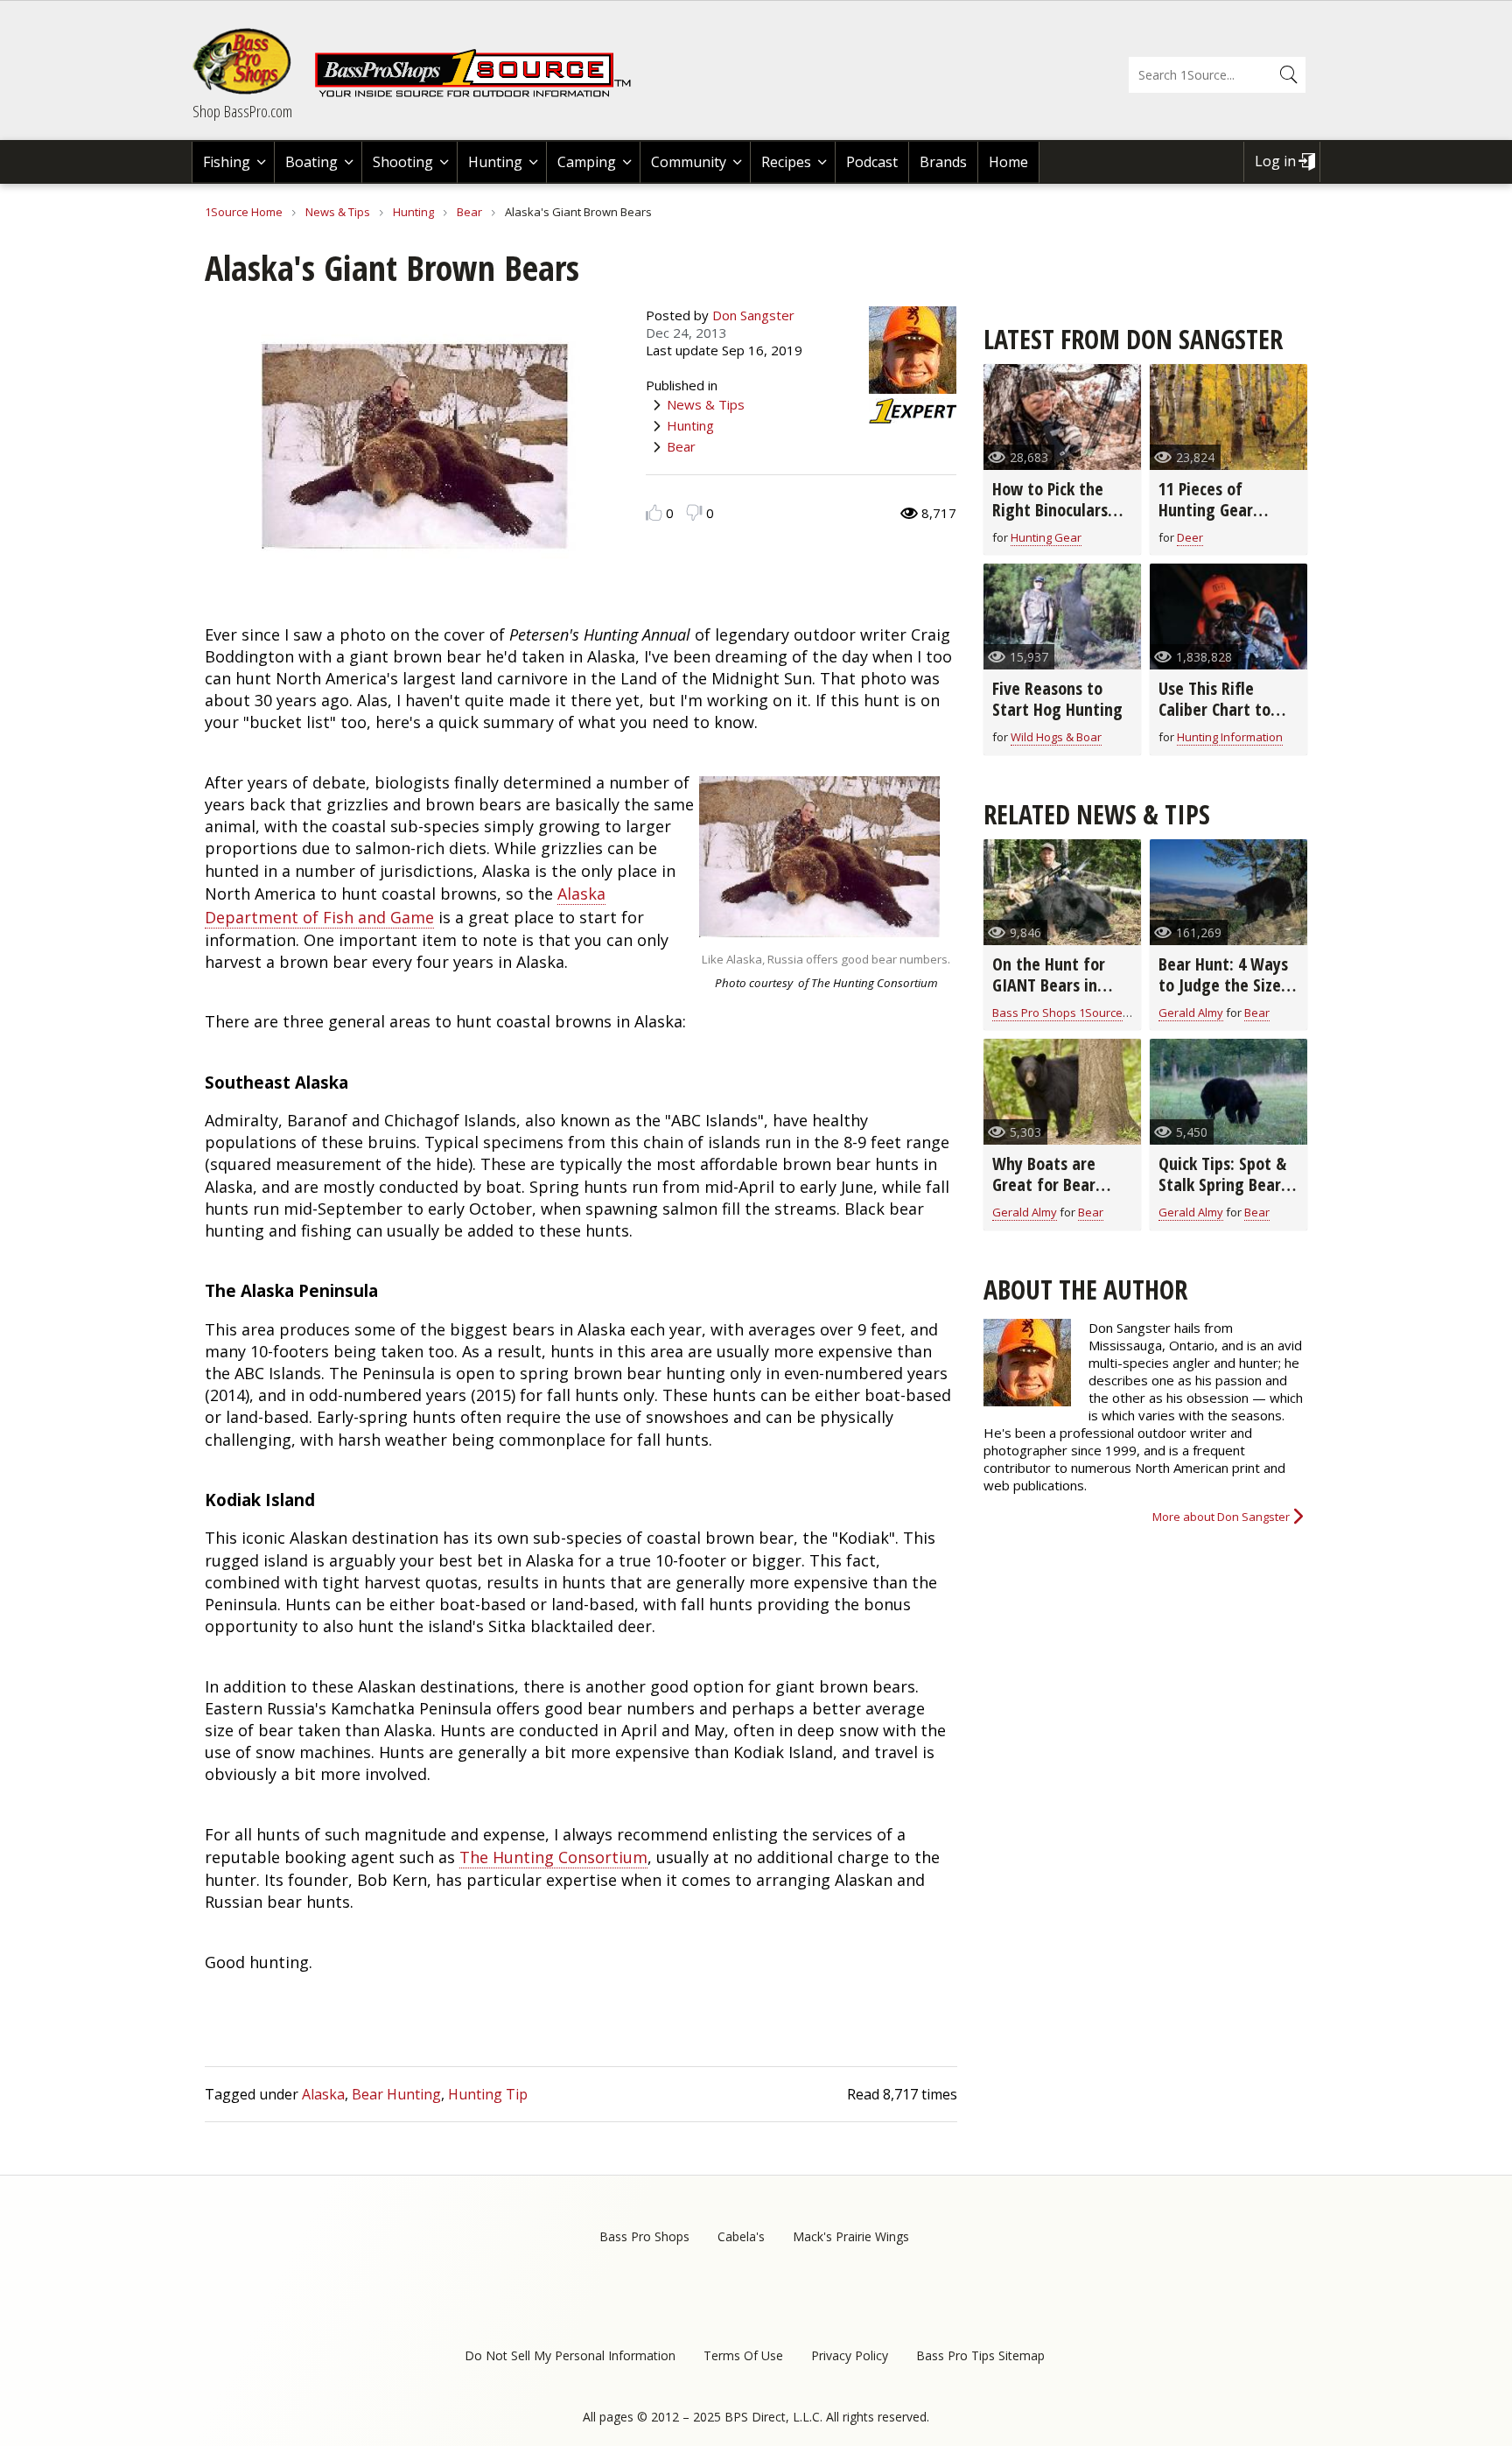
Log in (1275, 161)
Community (689, 162)
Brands (943, 162)
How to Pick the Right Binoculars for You (1050, 510)
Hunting (495, 162)
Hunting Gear (1046, 537)
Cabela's (741, 2236)
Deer (1190, 537)
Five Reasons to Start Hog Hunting (1057, 699)
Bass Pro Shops (644, 2236)
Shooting (403, 162)
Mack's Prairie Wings (851, 2236)
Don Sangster (753, 315)
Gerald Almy (1191, 1013)
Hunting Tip (488, 2094)
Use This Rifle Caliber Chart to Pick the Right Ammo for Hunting (1225, 720)
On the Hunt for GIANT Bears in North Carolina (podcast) (1049, 995)
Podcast (872, 162)
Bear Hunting (396, 2094)
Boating (311, 162)
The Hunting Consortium (553, 1857)
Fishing (227, 162)
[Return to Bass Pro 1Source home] (480, 94)
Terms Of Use (743, 2355)
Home (1008, 162)
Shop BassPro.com (242, 111)
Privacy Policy (850, 2355)
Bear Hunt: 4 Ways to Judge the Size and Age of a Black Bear (1225, 995)
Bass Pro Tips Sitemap (980, 2355)
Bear (469, 212)
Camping (587, 162)
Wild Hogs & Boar (1056, 737)
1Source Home (244, 212)
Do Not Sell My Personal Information (570, 2355)
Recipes (786, 162)
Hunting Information (1230, 737)
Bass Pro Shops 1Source (1057, 1013)
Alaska (323, 2094)
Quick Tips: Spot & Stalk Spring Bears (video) (1223, 1184)
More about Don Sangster (1221, 1517)
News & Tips (338, 212)
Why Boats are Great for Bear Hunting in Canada (1057, 1184)
